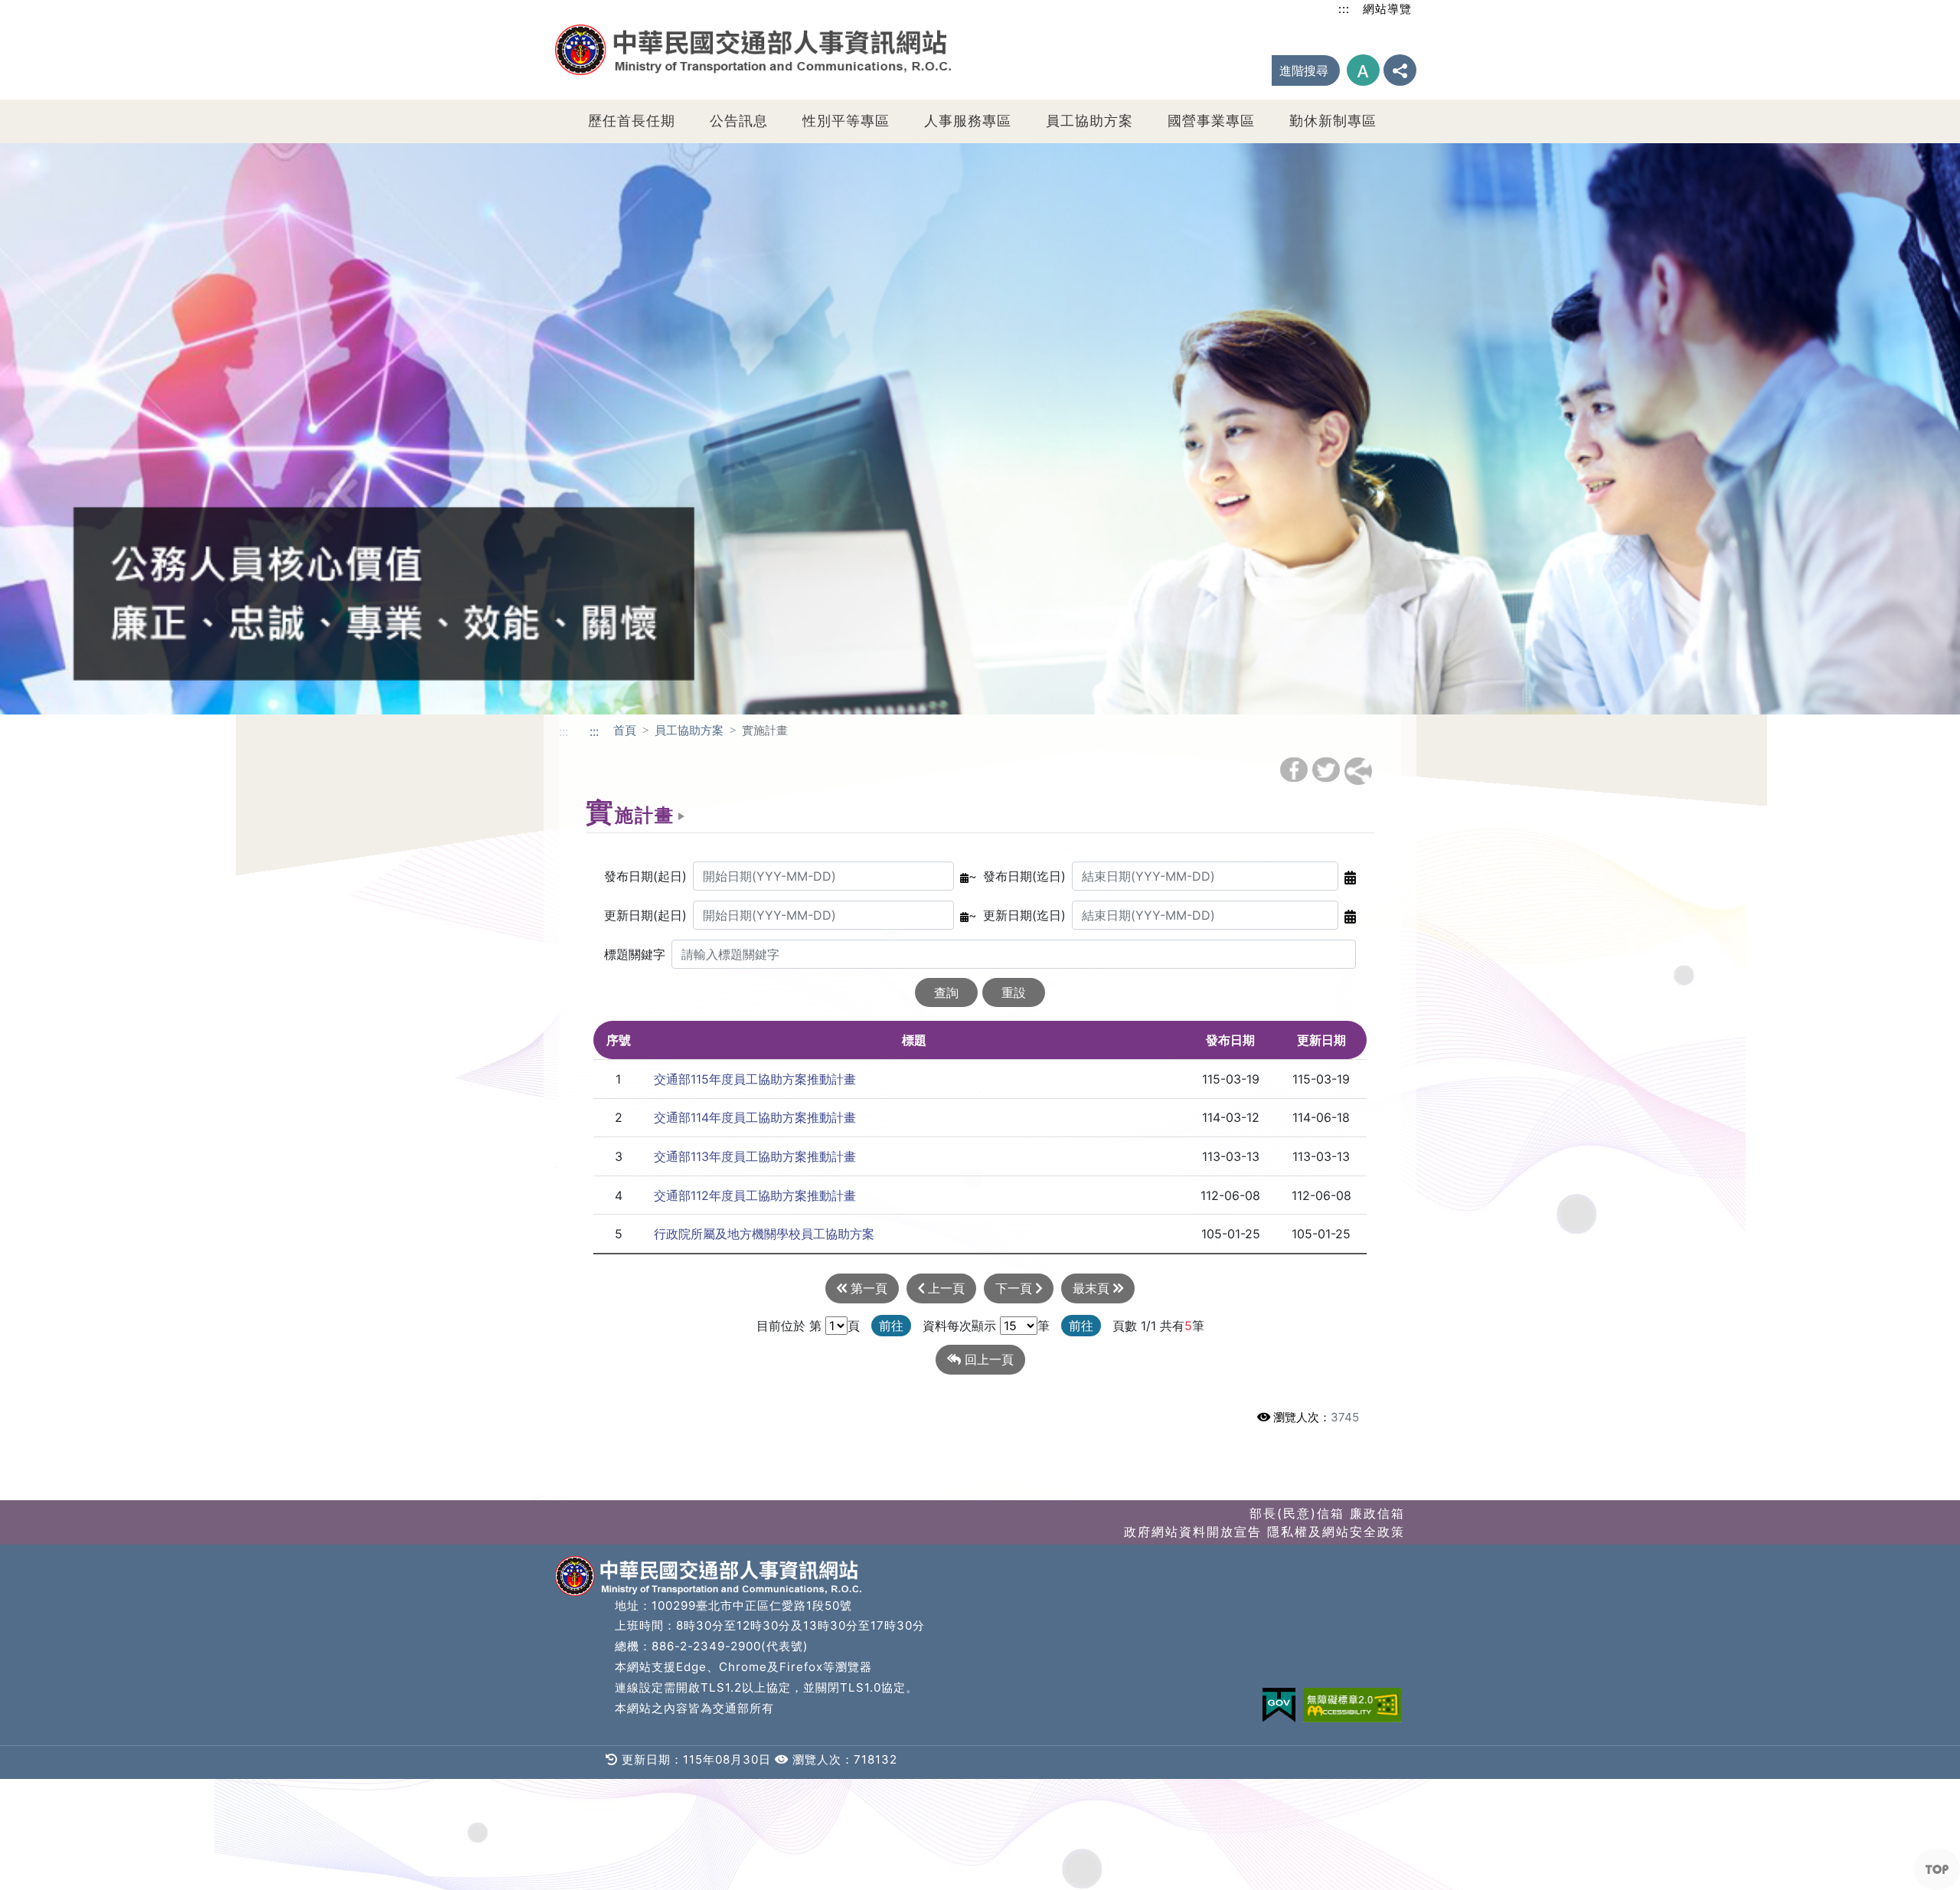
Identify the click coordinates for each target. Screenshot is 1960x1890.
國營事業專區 (1211, 121)
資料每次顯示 (959, 1326)
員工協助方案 (1089, 121)
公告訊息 (739, 121)
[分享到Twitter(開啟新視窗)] (1326, 770)
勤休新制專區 (1333, 121)
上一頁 (944, 1288)
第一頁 (867, 1288)
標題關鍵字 (635, 954)
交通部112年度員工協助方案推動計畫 (755, 1195)
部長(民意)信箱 (1297, 1513)
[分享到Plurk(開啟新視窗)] (1358, 771)
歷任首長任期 (632, 121)
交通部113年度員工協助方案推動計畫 (755, 1156)
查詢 (946, 992)
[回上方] (1937, 1869)
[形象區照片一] (980, 427)
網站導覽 (1387, 9)
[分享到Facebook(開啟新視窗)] (1294, 770)
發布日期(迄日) (1024, 876)
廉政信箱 (1377, 1513)
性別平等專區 (846, 121)
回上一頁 (987, 1359)
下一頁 (1016, 1288)
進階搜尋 (1304, 70)
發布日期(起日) (645, 876)
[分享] (1400, 70)
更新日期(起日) (645, 915)
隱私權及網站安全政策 (1336, 1532)
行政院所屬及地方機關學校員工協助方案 (764, 1234)
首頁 (625, 730)
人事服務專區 (968, 121)
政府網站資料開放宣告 (1193, 1532)
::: (1344, 9)
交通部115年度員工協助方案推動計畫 (755, 1079)
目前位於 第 (789, 1326)
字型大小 (1363, 70)
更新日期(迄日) (1024, 915)
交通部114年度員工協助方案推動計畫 (755, 1117)
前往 (891, 1326)
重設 (1014, 992)
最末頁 (1093, 1288)
